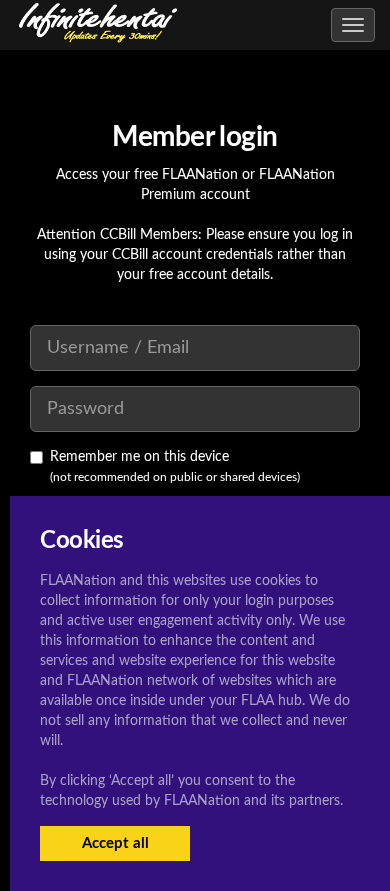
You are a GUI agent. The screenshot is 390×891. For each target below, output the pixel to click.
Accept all (115, 843)
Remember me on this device (139, 457)
